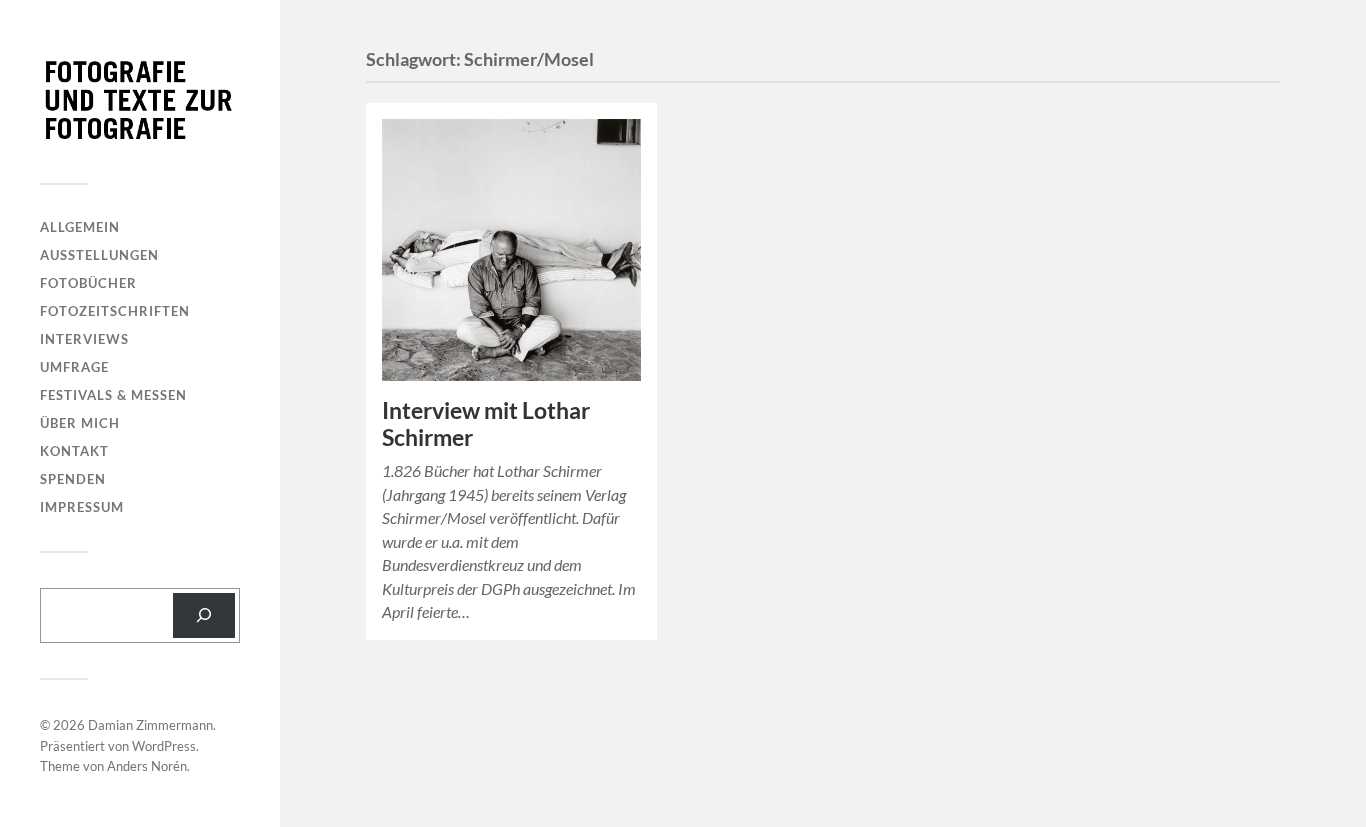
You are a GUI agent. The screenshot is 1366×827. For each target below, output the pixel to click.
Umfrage (74, 367)
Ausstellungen (99, 255)
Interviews (84, 339)
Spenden (73, 479)
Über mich (80, 423)
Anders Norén (147, 766)
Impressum (82, 507)
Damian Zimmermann (150, 725)
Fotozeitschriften (115, 311)
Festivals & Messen (113, 395)
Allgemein (80, 227)
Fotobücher (88, 283)
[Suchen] (204, 615)
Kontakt (74, 451)
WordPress (164, 746)
